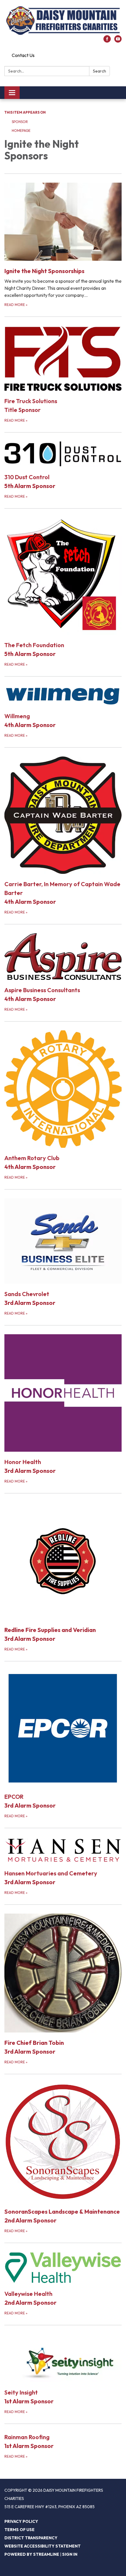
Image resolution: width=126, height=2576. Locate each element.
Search (99, 71)
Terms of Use (19, 2530)
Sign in (70, 2554)
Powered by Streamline (32, 2554)
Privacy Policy (21, 2521)
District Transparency (31, 2538)
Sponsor (20, 122)
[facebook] (107, 41)
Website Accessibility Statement (42, 2546)
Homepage (21, 131)
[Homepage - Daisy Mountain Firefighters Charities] (63, 21)
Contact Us (23, 55)
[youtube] (118, 41)
